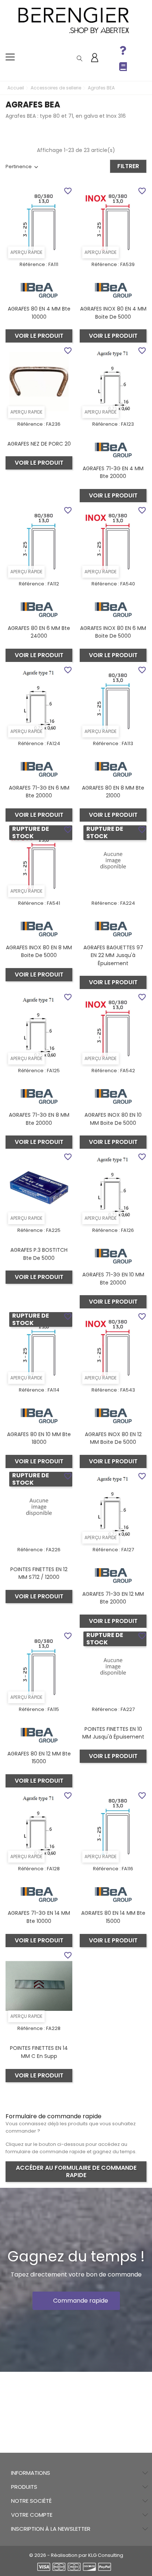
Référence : (33, 264)
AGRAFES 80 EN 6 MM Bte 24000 (39, 632)
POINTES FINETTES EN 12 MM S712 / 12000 (39, 1573)
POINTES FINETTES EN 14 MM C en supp (39, 2052)
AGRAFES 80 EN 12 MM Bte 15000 (39, 1758)
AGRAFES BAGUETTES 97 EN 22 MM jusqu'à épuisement (113, 955)
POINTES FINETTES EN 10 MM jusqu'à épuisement (113, 1733)
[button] (76, 2301)
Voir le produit (39, 336)
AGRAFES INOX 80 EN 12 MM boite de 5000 (113, 1438)
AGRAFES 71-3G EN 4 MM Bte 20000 (113, 472)
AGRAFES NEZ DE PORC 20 (39, 444)
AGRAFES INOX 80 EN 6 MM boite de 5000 (113, 632)
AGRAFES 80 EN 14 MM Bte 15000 (113, 1917)
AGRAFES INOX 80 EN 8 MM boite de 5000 (39, 952)
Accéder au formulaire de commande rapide (76, 2171)
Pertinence (19, 166)
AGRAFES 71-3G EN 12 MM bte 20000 (113, 1598)
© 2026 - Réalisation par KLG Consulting (76, 2555)
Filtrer (128, 166)
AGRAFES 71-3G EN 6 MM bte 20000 (39, 792)
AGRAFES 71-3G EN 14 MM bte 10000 (39, 1917)
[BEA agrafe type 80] (39, 290)
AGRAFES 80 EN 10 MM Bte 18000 (39, 1438)
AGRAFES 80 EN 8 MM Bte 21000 (113, 792)
